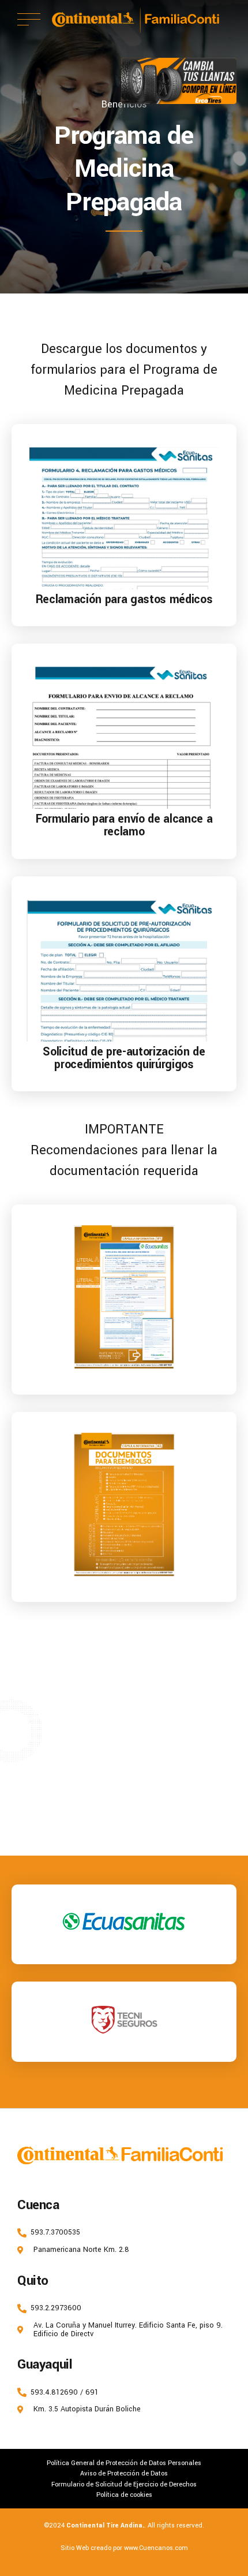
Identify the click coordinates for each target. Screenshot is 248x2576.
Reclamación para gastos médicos (124, 599)
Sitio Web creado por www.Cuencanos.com (124, 2548)
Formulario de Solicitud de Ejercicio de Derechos (124, 2484)
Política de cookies (124, 2495)
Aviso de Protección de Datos (124, 2473)
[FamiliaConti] (172, 2155)
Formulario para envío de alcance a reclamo (124, 825)
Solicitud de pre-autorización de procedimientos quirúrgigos (124, 1058)
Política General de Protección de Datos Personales (124, 2463)
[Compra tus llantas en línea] (179, 81)
